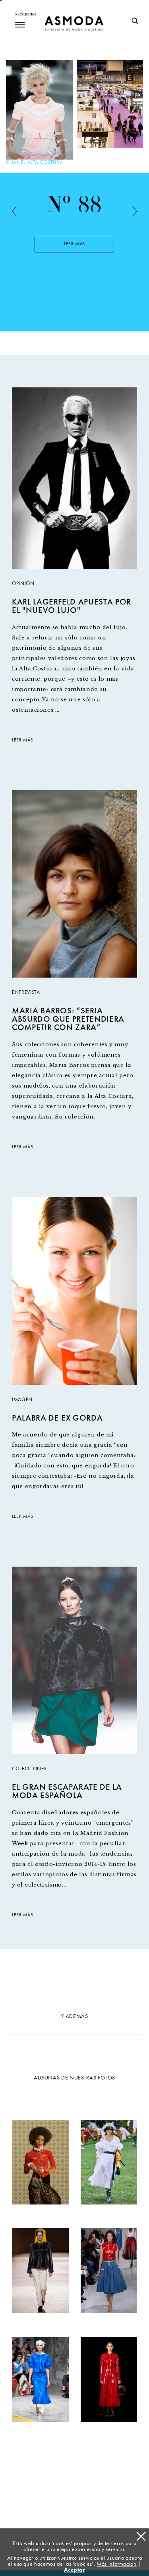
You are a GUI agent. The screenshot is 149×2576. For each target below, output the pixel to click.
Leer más (74, 244)
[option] (74, 250)
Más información (117, 2564)
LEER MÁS (22, 740)
